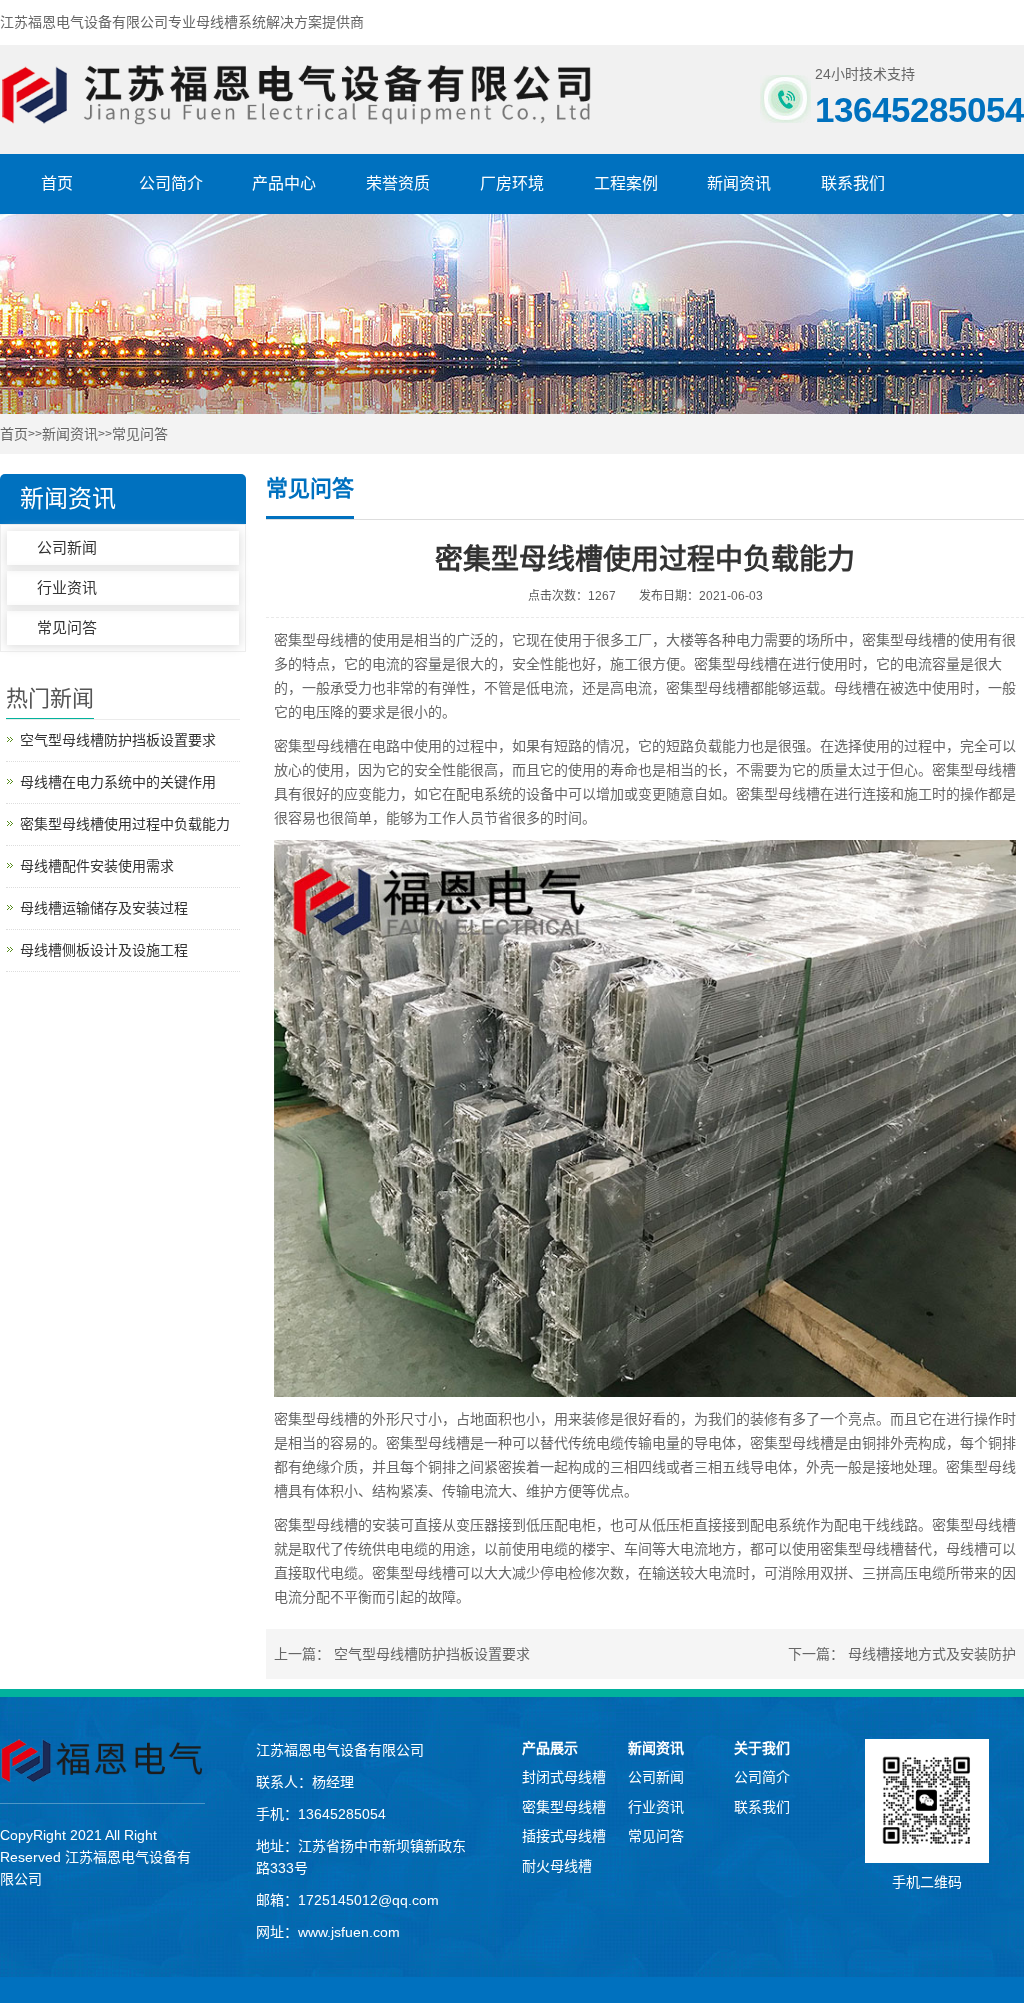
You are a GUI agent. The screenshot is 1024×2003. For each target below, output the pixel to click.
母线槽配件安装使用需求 (97, 866)
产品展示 (550, 1748)
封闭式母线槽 (564, 1777)
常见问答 (140, 434)
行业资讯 (67, 587)
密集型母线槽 (904, 640)
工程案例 (626, 183)
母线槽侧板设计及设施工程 (104, 950)
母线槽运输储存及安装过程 (104, 908)
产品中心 (284, 183)
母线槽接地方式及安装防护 (932, 1654)
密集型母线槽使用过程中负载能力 (125, 824)
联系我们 (853, 183)
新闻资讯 (739, 183)
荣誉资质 (398, 183)
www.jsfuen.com (349, 1932)
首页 (57, 183)
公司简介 (171, 183)
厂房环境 (512, 183)
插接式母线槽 (564, 1836)
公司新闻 (67, 547)
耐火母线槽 (557, 1866)
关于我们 (762, 1748)
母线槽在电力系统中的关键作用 (118, 782)
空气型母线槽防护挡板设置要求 (432, 1654)
